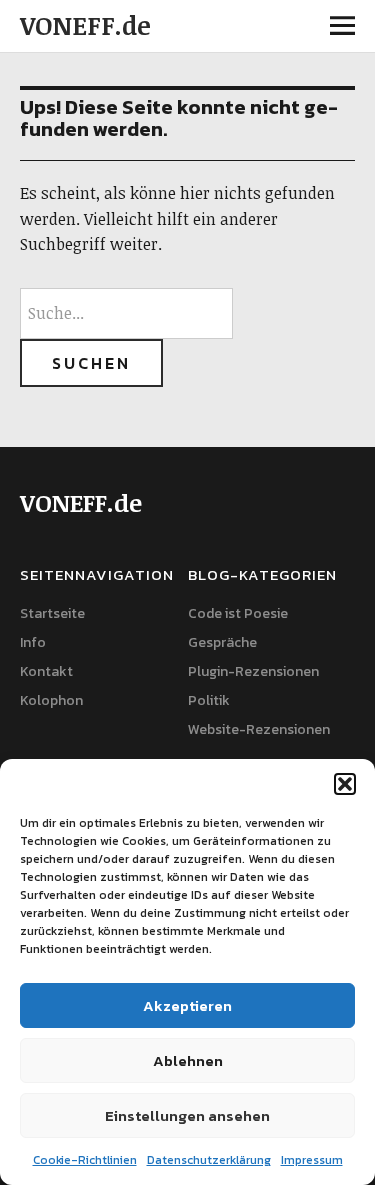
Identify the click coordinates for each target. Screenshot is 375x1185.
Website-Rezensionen (259, 729)
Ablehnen (188, 1060)
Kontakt (46, 671)
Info (33, 642)
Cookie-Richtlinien (85, 1160)
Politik (209, 700)
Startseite (52, 613)
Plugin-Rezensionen (253, 671)
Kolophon (51, 700)
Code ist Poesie (238, 613)
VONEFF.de (85, 25)
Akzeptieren (187, 1005)
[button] (345, 784)
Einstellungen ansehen (187, 1115)
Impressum (312, 1160)
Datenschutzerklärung (209, 1160)
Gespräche (222, 642)
